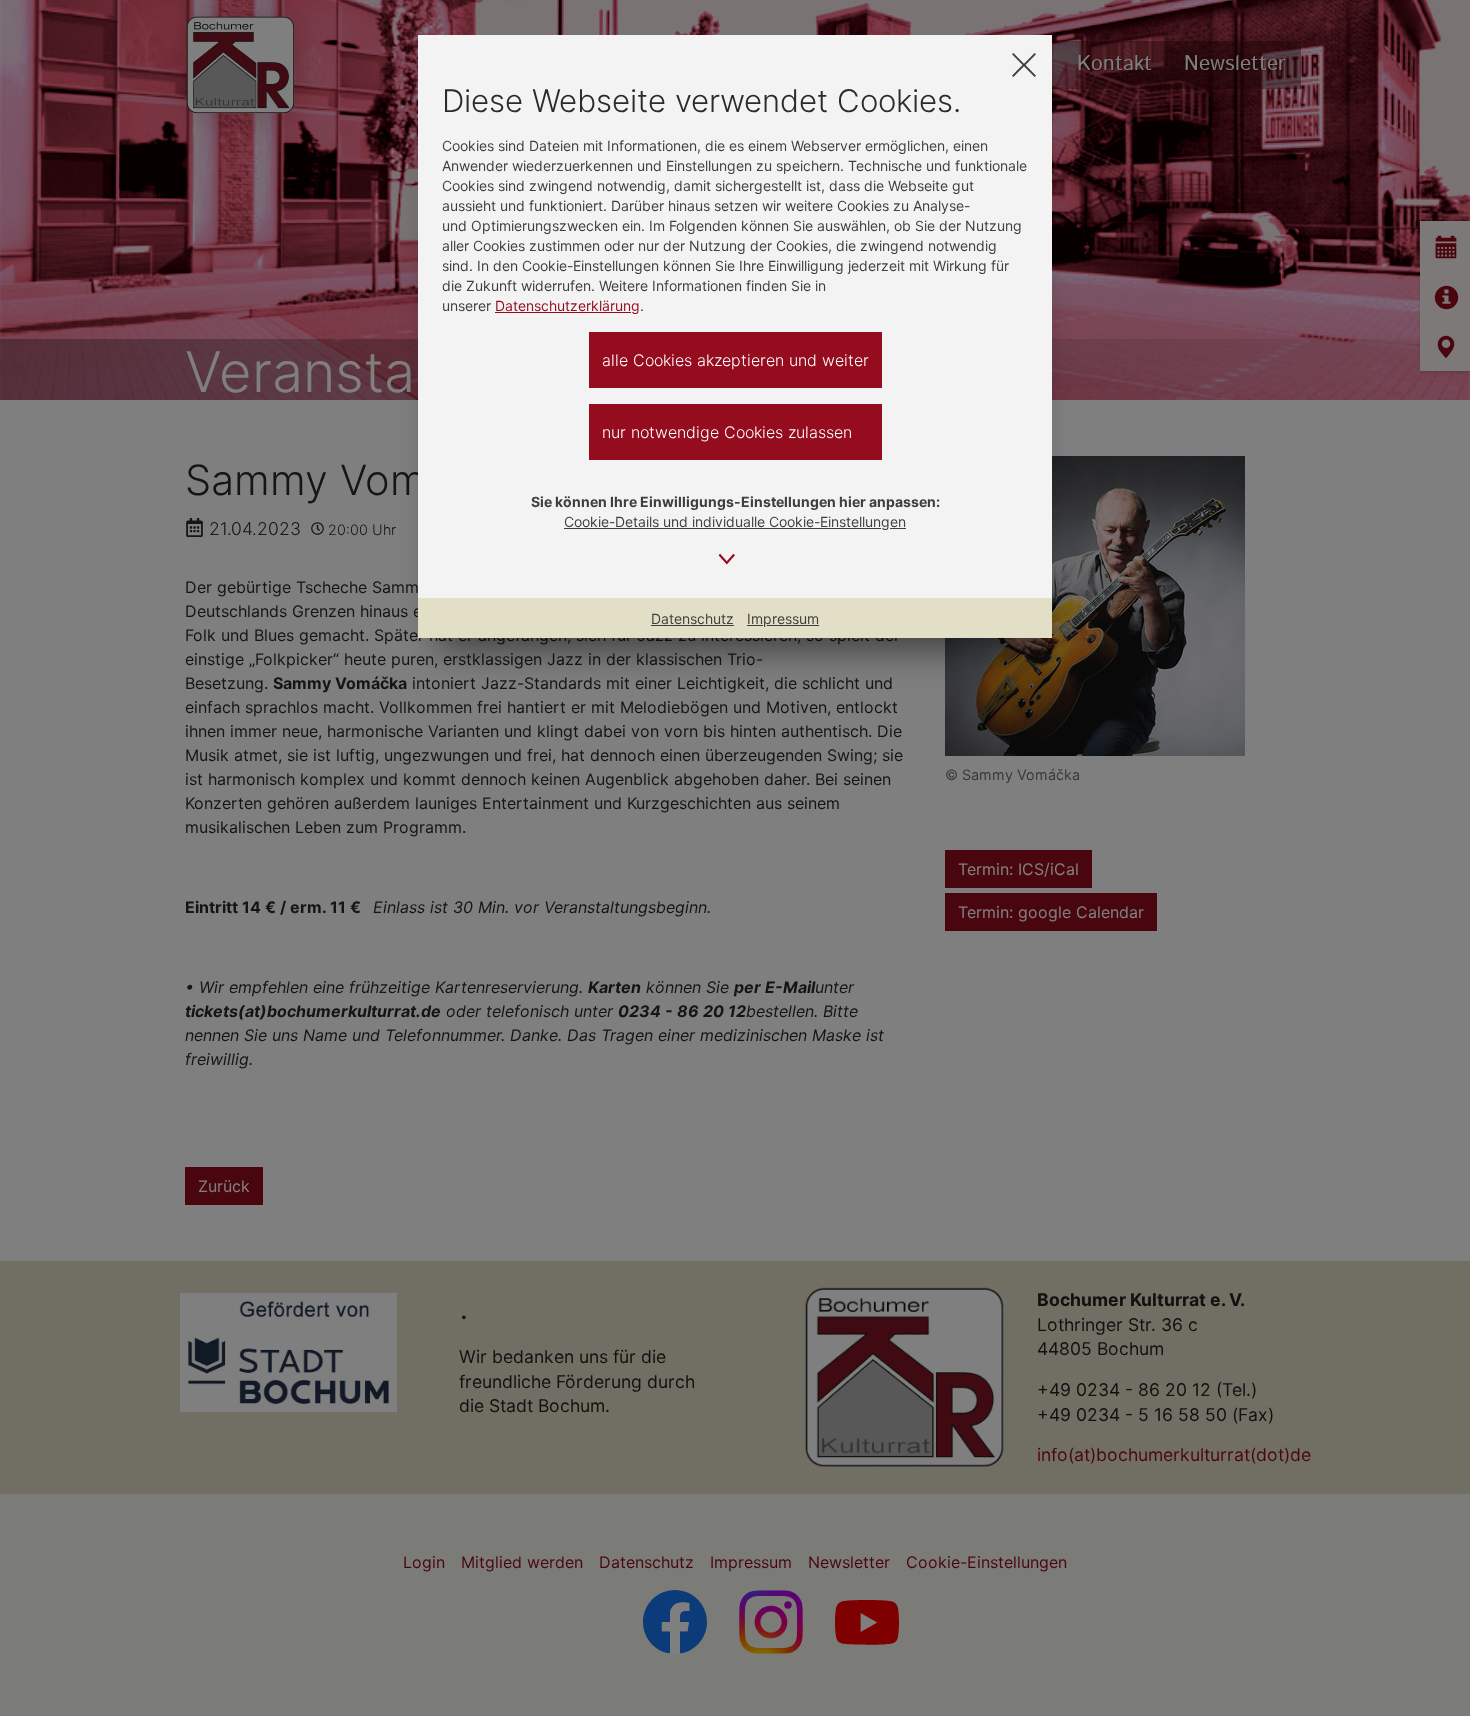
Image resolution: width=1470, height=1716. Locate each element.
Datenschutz (692, 618)
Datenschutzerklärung (567, 305)
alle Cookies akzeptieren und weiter (735, 360)
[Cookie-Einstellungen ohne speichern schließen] (1024, 64)
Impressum (783, 618)
